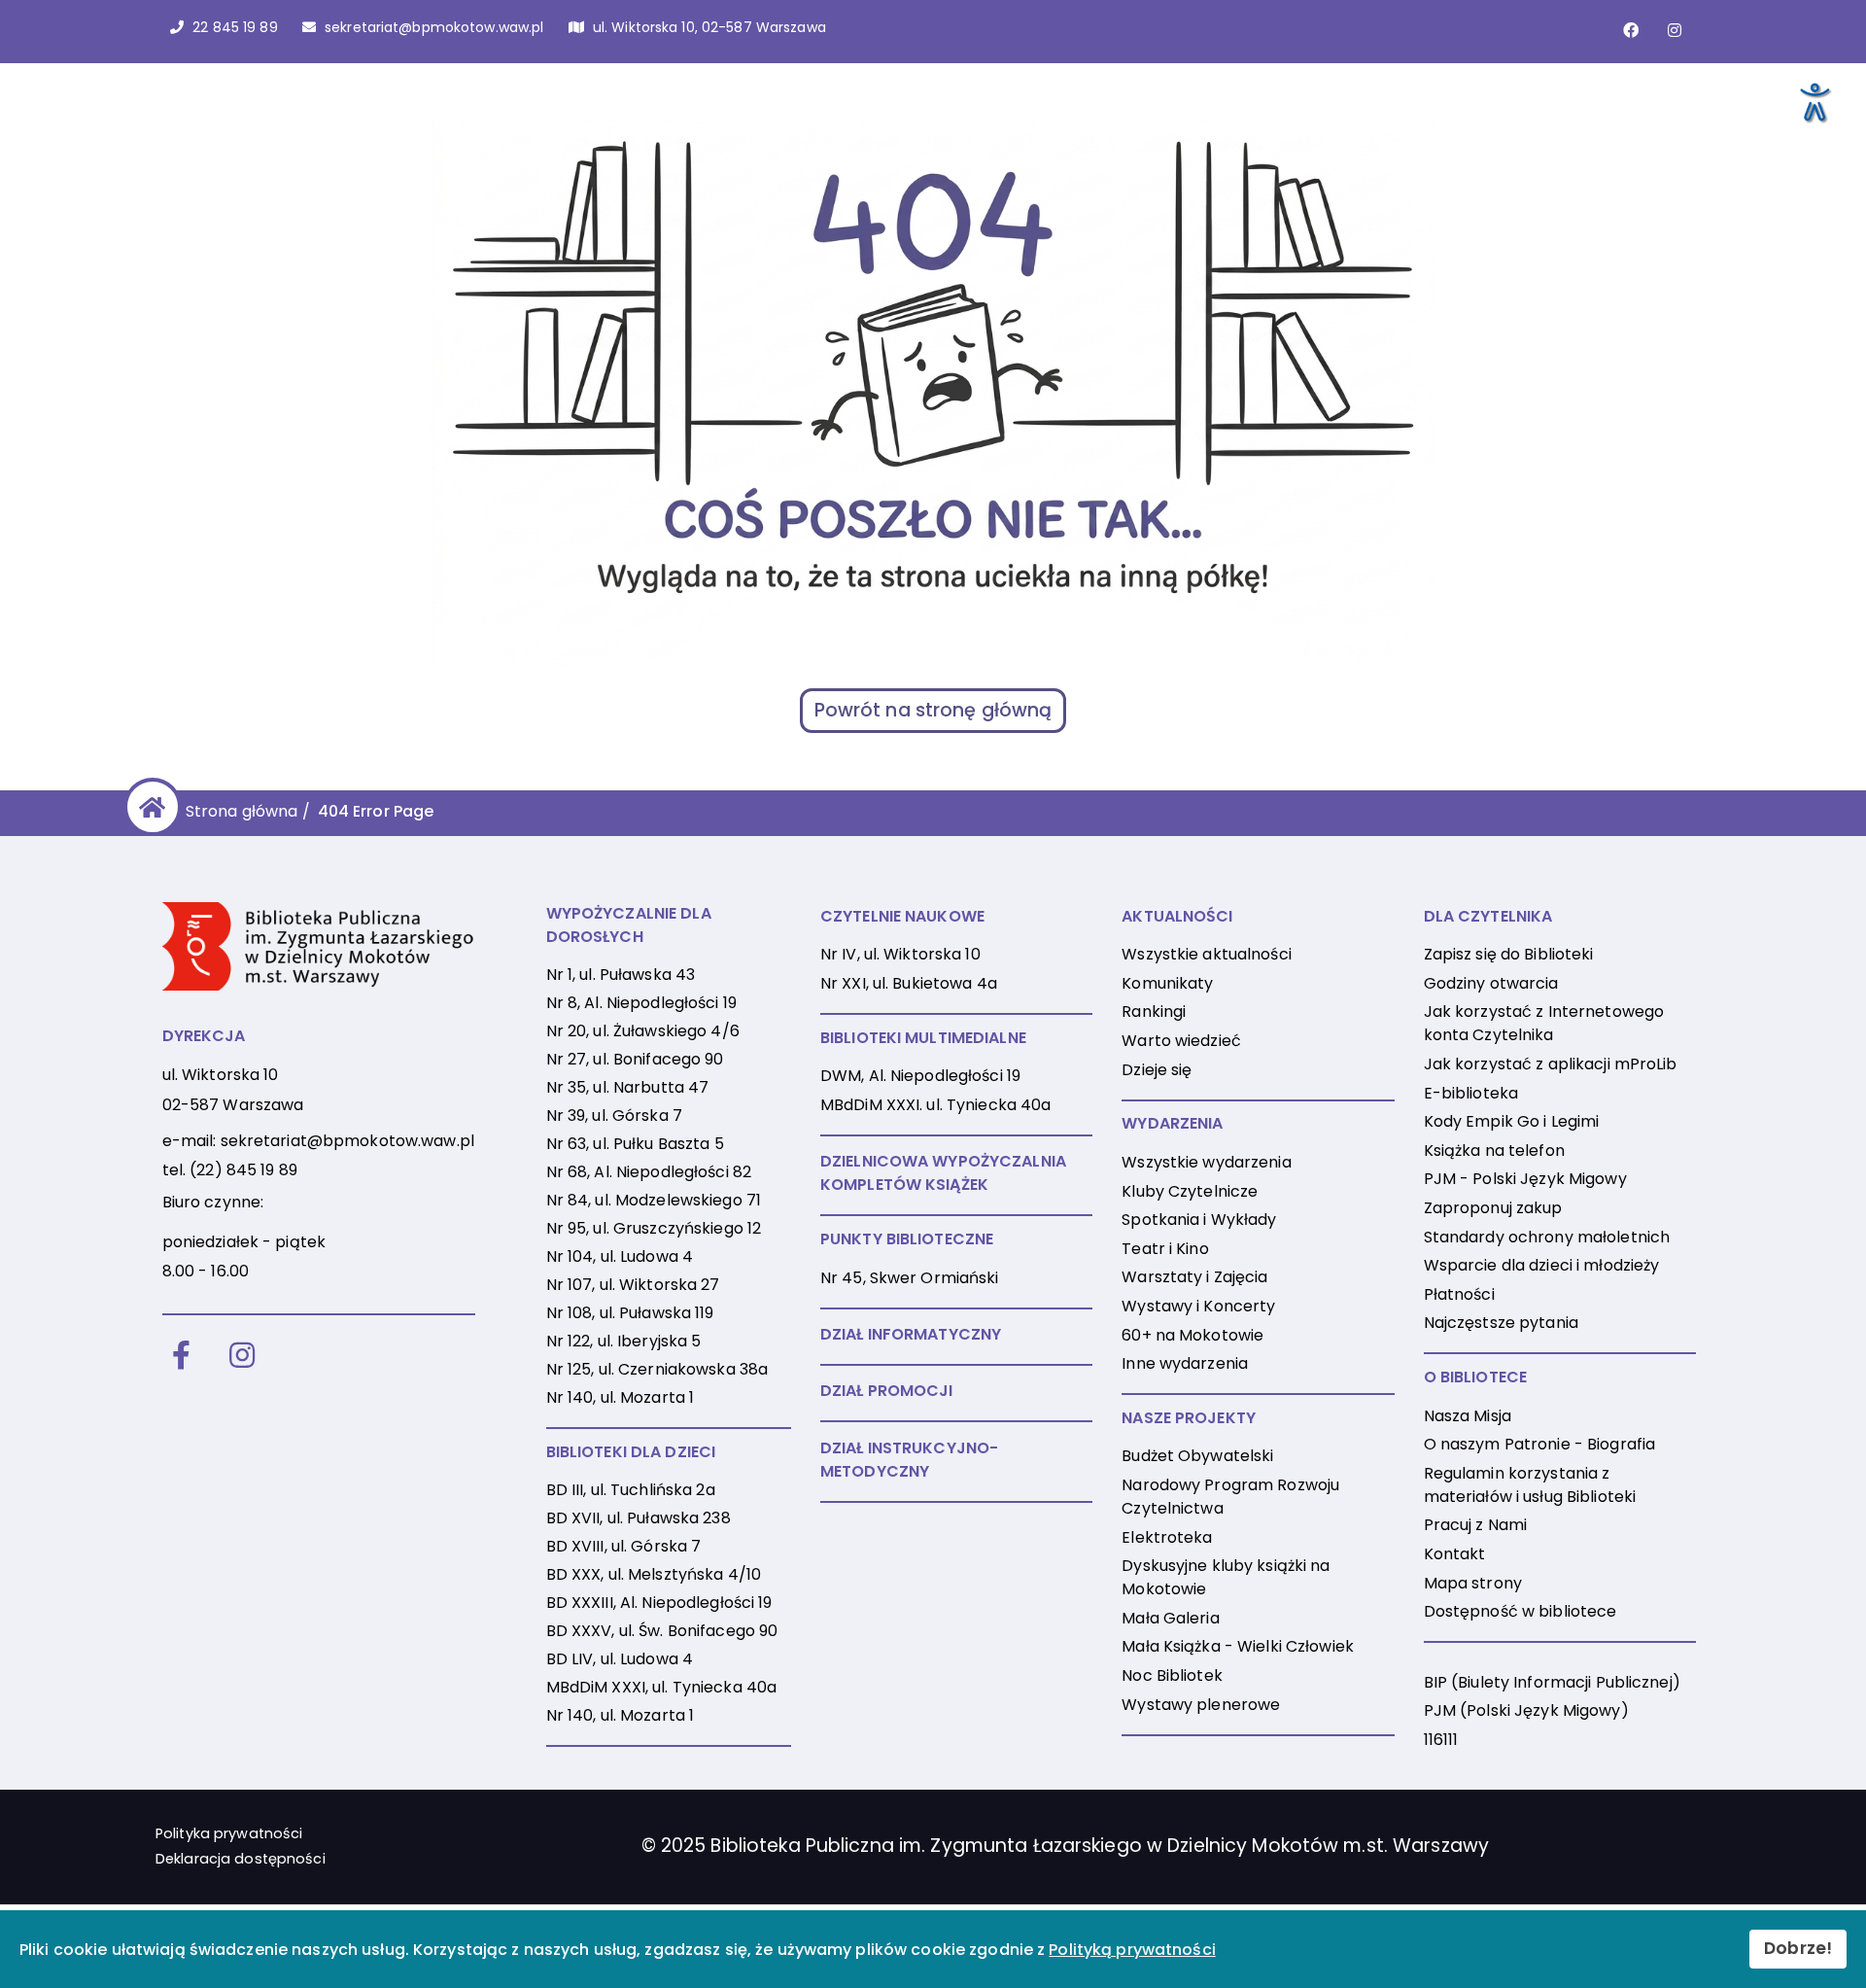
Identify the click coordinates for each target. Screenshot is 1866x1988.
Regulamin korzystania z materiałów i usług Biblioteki (1530, 1485)
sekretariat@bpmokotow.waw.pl (347, 1141)
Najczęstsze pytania (1501, 1323)
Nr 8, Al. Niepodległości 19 (641, 1003)
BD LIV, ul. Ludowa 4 (620, 1659)
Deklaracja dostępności (241, 1859)
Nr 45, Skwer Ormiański (910, 1278)
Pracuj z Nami (1476, 1525)
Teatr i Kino (1165, 1249)
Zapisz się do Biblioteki (1509, 954)
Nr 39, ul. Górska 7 (614, 1116)
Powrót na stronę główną (933, 710)
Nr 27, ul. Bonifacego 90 (635, 1059)
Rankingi (1154, 1011)
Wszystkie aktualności (1207, 954)
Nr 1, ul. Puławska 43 (621, 975)
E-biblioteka (1471, 1093)
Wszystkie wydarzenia (1206, 1162)
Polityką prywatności (1132, 1950)
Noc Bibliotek (1172, 1675)
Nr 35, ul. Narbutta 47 (628, 1087)
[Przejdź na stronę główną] (149, 807)
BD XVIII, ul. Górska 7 (624, 1546)
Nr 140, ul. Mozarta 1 (621, 1397)
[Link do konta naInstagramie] (1675, 30)
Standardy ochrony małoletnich (1547, 1237)
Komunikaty (1167, 983)
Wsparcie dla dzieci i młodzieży (1542, 1265)
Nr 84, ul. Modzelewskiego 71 (654, 1200)
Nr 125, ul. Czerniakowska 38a (657, 1369)
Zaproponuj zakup (1493, 1208)
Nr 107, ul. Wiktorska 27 (633, 1285)
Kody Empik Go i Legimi (1512, 1121)
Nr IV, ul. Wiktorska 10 (900, 954)
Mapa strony (1473, 1583)
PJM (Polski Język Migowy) (1526, 1710)
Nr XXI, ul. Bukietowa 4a (909, 983)
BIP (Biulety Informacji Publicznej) (1552, 1682)
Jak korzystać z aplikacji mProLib (1551, 1064)
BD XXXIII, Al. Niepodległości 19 (659, 1603)
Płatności (1459, 1294)
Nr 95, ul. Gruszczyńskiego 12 (654, 1228)
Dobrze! (1798, 1948)
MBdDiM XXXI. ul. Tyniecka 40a (935, 1105)
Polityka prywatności (229, 1833)
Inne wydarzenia (1185, 1363)
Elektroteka (1167, 1537)
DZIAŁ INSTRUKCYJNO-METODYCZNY (909, 1460)
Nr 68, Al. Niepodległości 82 (649, 1172)
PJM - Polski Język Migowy (1525, 1179)
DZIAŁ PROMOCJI (887, 1391)
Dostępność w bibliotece (1520, 1611)
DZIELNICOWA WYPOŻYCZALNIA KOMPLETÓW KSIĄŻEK (943, 1173)
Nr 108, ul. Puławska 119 (630, 1313)
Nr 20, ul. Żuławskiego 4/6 (643, 1031)
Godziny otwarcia (1491, 983)
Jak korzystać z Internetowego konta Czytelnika (1544, 1023)
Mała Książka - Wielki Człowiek (1238, 1646)
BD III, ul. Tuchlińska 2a (631, 1490)
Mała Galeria (1170, 1618)
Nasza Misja (1468, 1416)
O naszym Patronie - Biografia (1539, 1444)
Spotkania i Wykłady (1199, 1220)
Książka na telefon (1494, 1151)
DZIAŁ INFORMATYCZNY (911, 1334)
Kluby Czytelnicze (1190, 1191)
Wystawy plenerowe (1201, 1705)
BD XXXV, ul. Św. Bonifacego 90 (662, 1631)
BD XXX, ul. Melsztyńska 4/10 (654, 1574)
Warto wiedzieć (1181, 1041)
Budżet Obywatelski (1197, 1456)
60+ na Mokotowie (1192, 1335)
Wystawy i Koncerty (1198, 1306)
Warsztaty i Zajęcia (1194, 1277)
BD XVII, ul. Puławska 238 (639, 1518)
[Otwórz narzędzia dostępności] (1814, 101)
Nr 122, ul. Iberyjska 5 (624, 1341)
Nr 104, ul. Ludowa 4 (620, 1256)
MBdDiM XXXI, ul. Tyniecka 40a (661, 1687)
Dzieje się (1157, 1070)
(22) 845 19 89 (243, 1170)
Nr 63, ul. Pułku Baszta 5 (635, 1144)
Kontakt (1455, 1554)
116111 (1441, 1740)
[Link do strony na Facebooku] (1631, 30)
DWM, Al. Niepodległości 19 (920, 1076)
